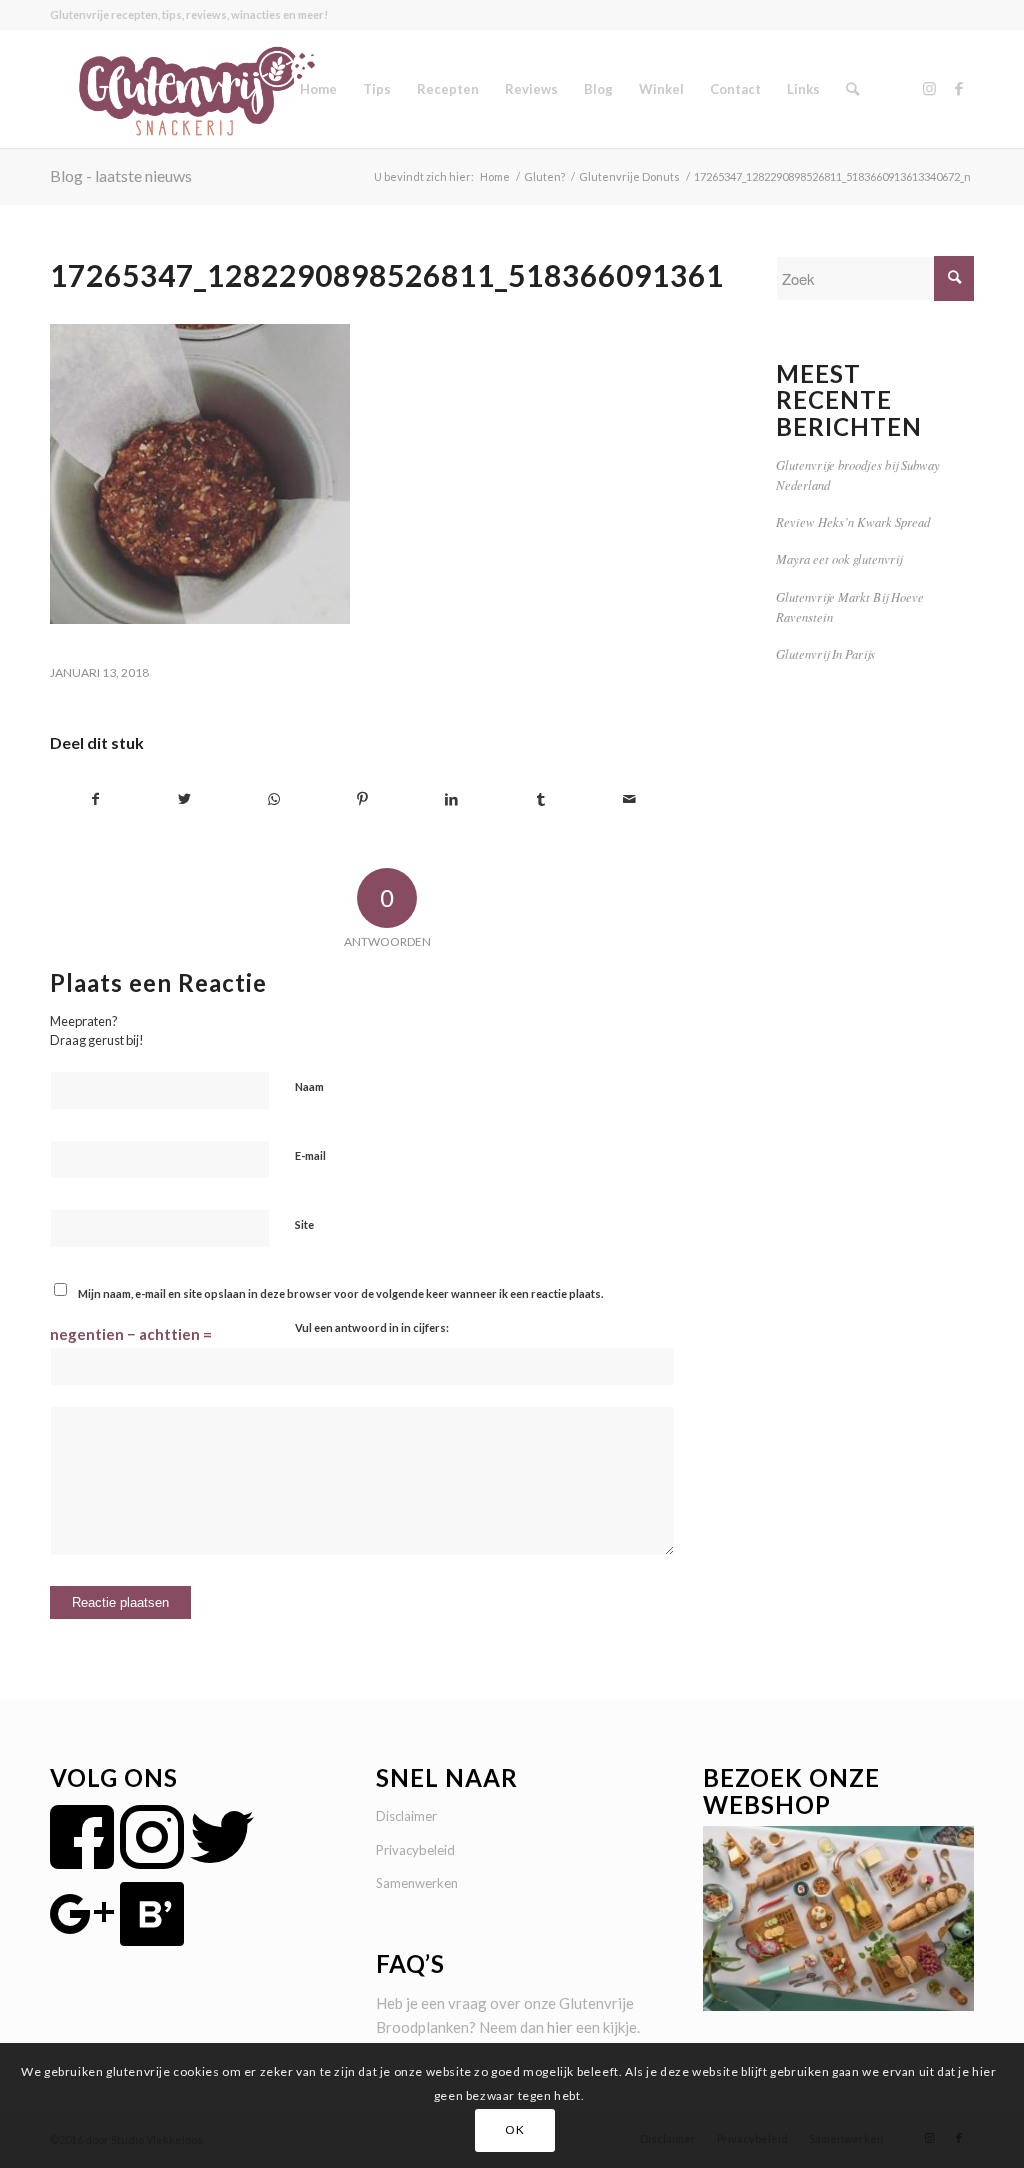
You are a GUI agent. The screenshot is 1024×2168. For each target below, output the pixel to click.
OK (514, 2129)
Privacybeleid (415, 1850)
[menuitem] (318, 89)
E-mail (310, 1155)
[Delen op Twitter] (185, 799)
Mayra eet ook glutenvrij (839, 558)
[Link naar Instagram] (929, 88)
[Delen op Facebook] (95, 799)
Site (304, 1224)
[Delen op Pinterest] (363, 799)
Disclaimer (406, 1816)
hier (560, 2027)
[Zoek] (852, 89)
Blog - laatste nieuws (121, 175)
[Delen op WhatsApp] (274, 799)
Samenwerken (417, 1883)
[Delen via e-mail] (630, 799)
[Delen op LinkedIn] (452, 799)
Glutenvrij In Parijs (825, 653)
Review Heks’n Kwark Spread (853, 521)
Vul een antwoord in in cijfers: (372, 1327)
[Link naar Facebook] (959, 88)
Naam (309, 1086)
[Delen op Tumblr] (541, 799)
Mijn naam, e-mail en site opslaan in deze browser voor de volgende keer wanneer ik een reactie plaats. (340, 1293)
